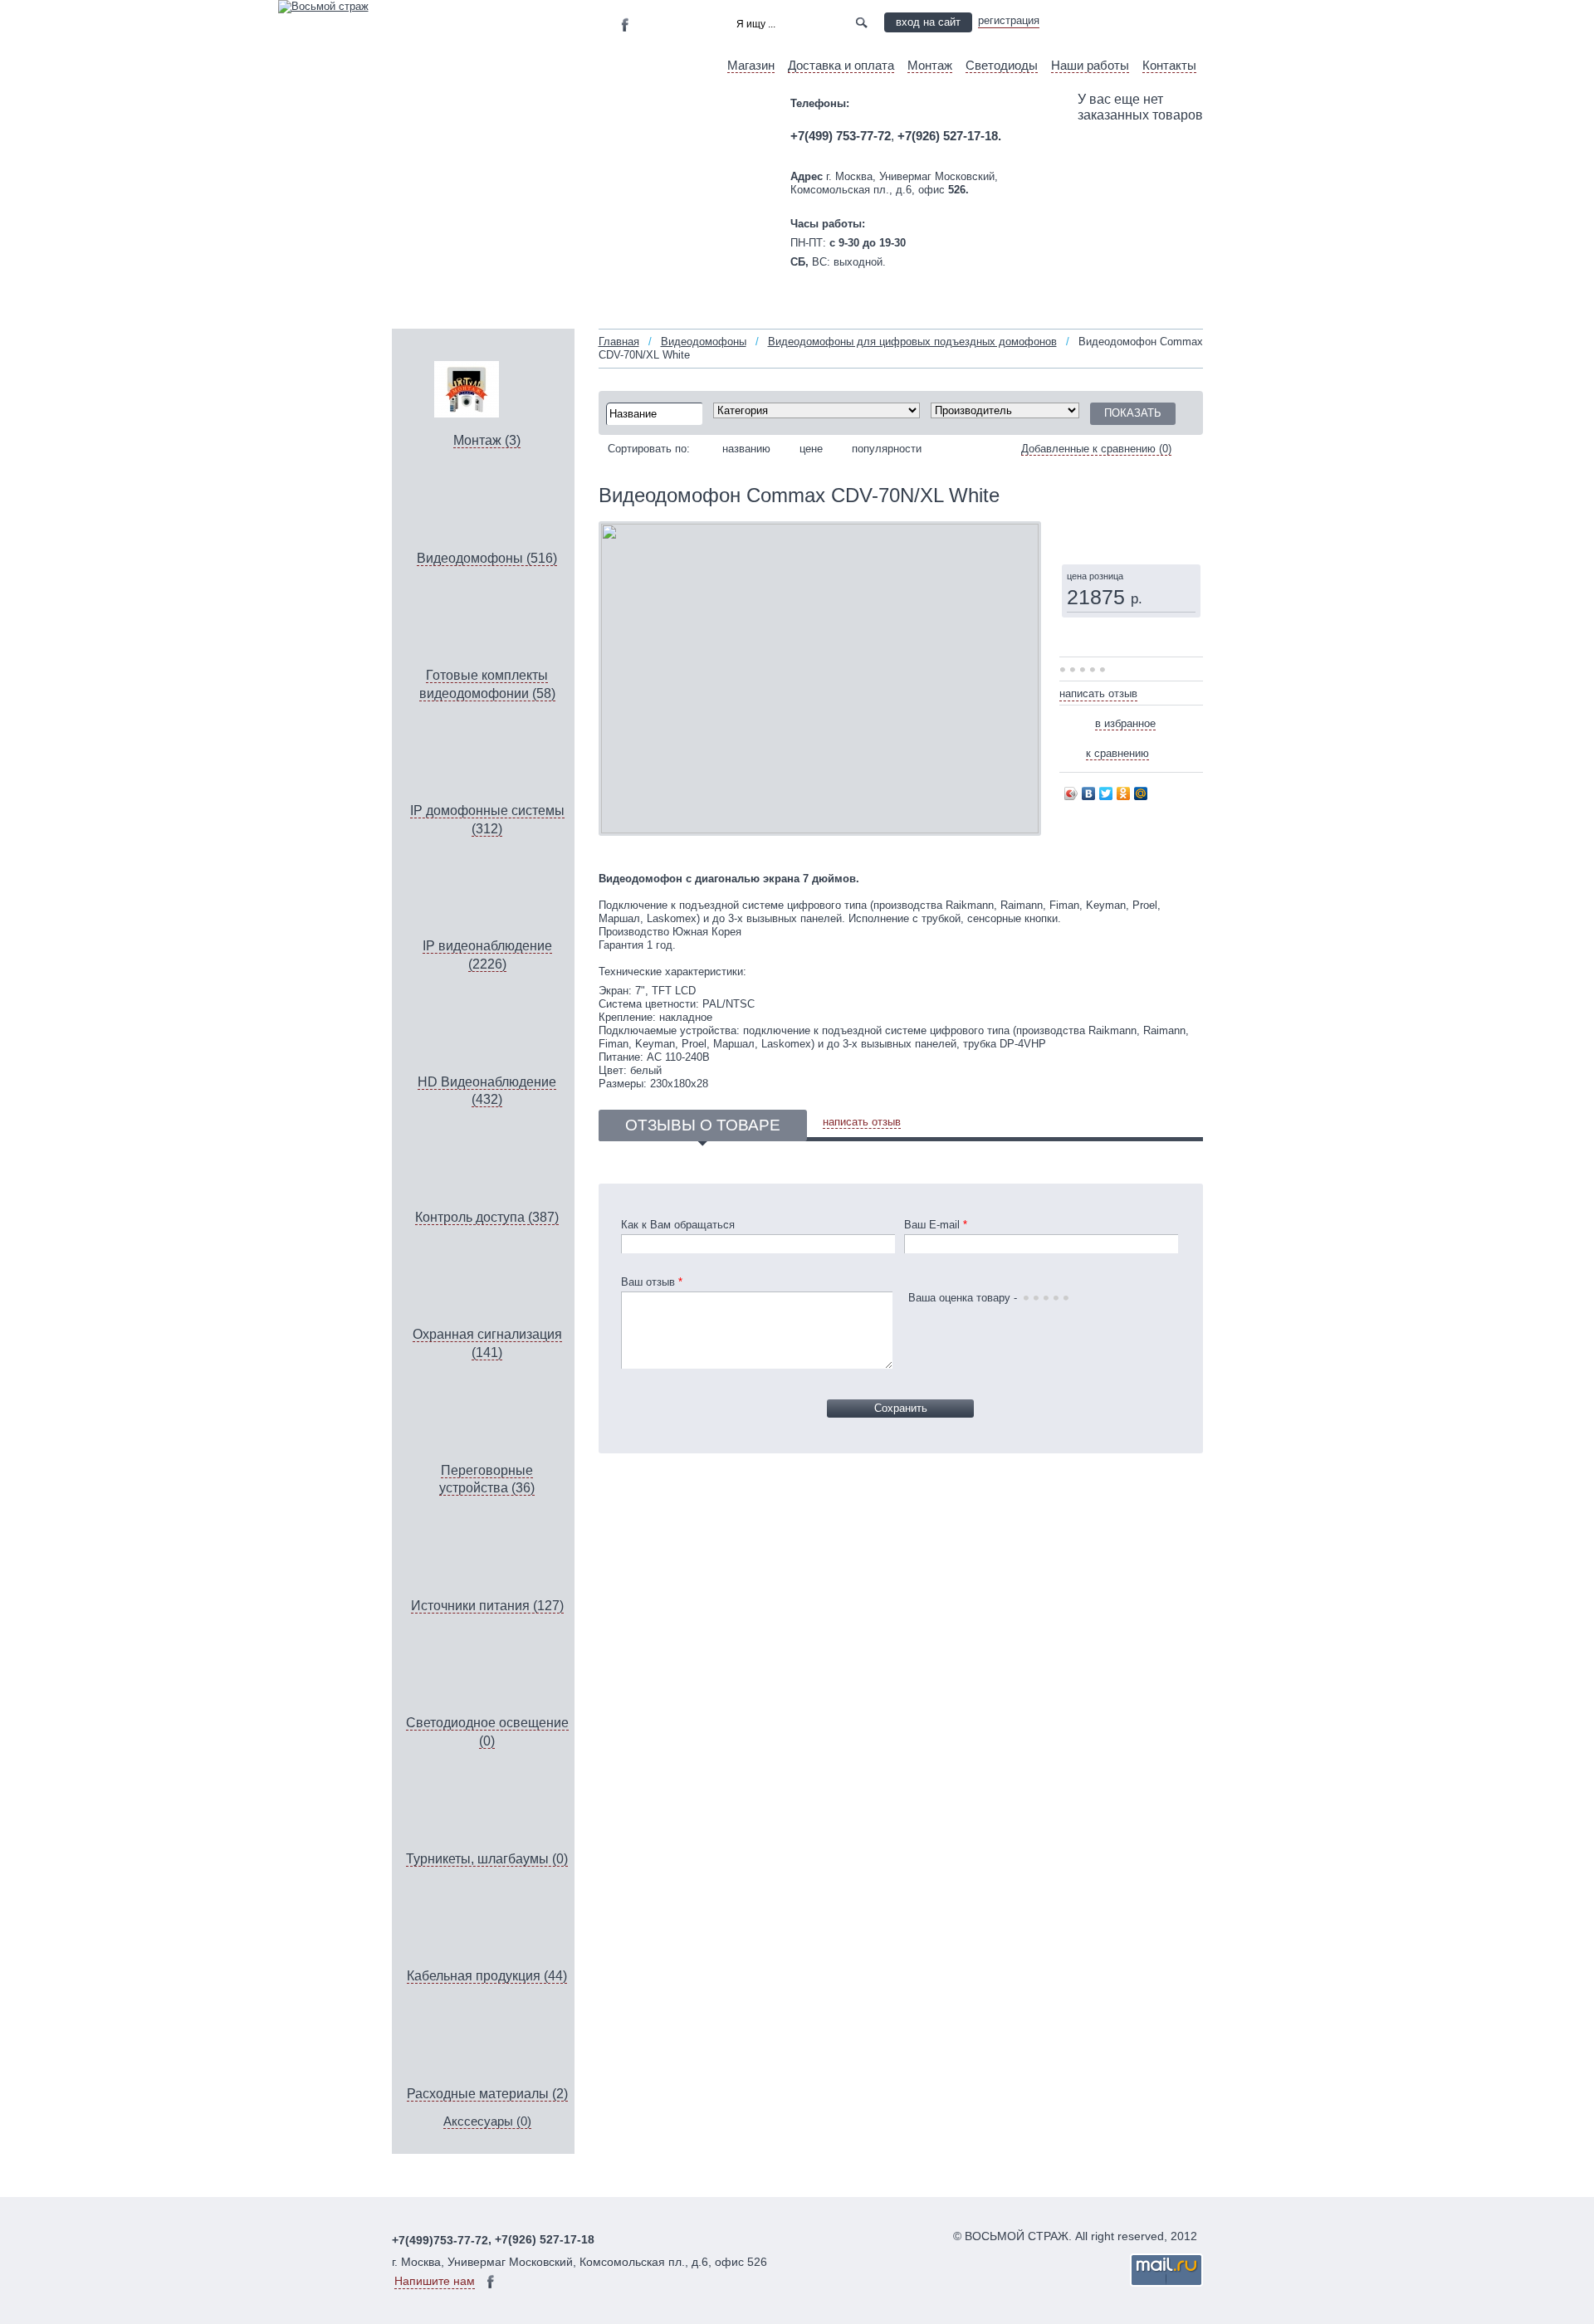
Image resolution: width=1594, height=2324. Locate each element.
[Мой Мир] (1141, 793)
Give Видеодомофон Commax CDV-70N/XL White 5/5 (1104, 671)
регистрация (1009, 20)
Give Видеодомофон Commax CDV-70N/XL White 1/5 (1064, 671)
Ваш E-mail (936, 1225)
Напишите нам (435, 2281)
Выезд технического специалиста (1131, 22)
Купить (1105, 533)
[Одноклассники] (1124, 793)
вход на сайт (928, 22)
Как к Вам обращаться (678, 1225)
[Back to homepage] (323, 6)
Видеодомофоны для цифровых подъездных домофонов (912, 342)
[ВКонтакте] (1089, 793)
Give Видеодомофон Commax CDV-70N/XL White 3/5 (1084, 671)
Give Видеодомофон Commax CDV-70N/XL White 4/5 (1094, 671)
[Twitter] (1106, 793)
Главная (619, 342)
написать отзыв (1098, 693)
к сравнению (1117, 753)
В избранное (1125, 723)
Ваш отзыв (652, 1282)
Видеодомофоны (704, 342)
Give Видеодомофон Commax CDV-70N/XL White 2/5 (1074, 671)
